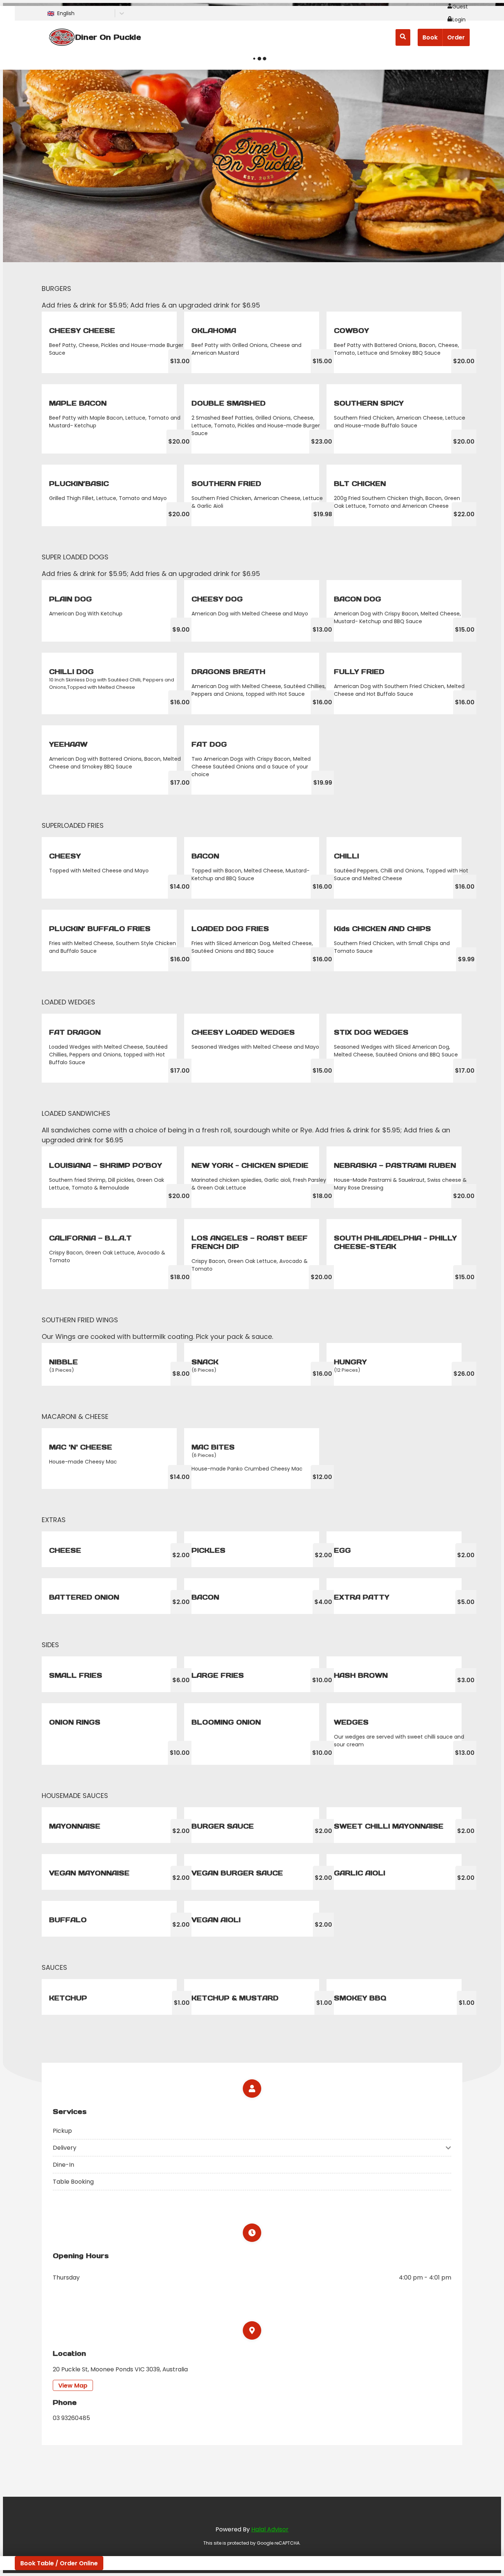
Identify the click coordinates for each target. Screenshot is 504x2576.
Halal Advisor (270, 2529)
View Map (73, 2386)
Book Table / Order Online (59, 2563)
